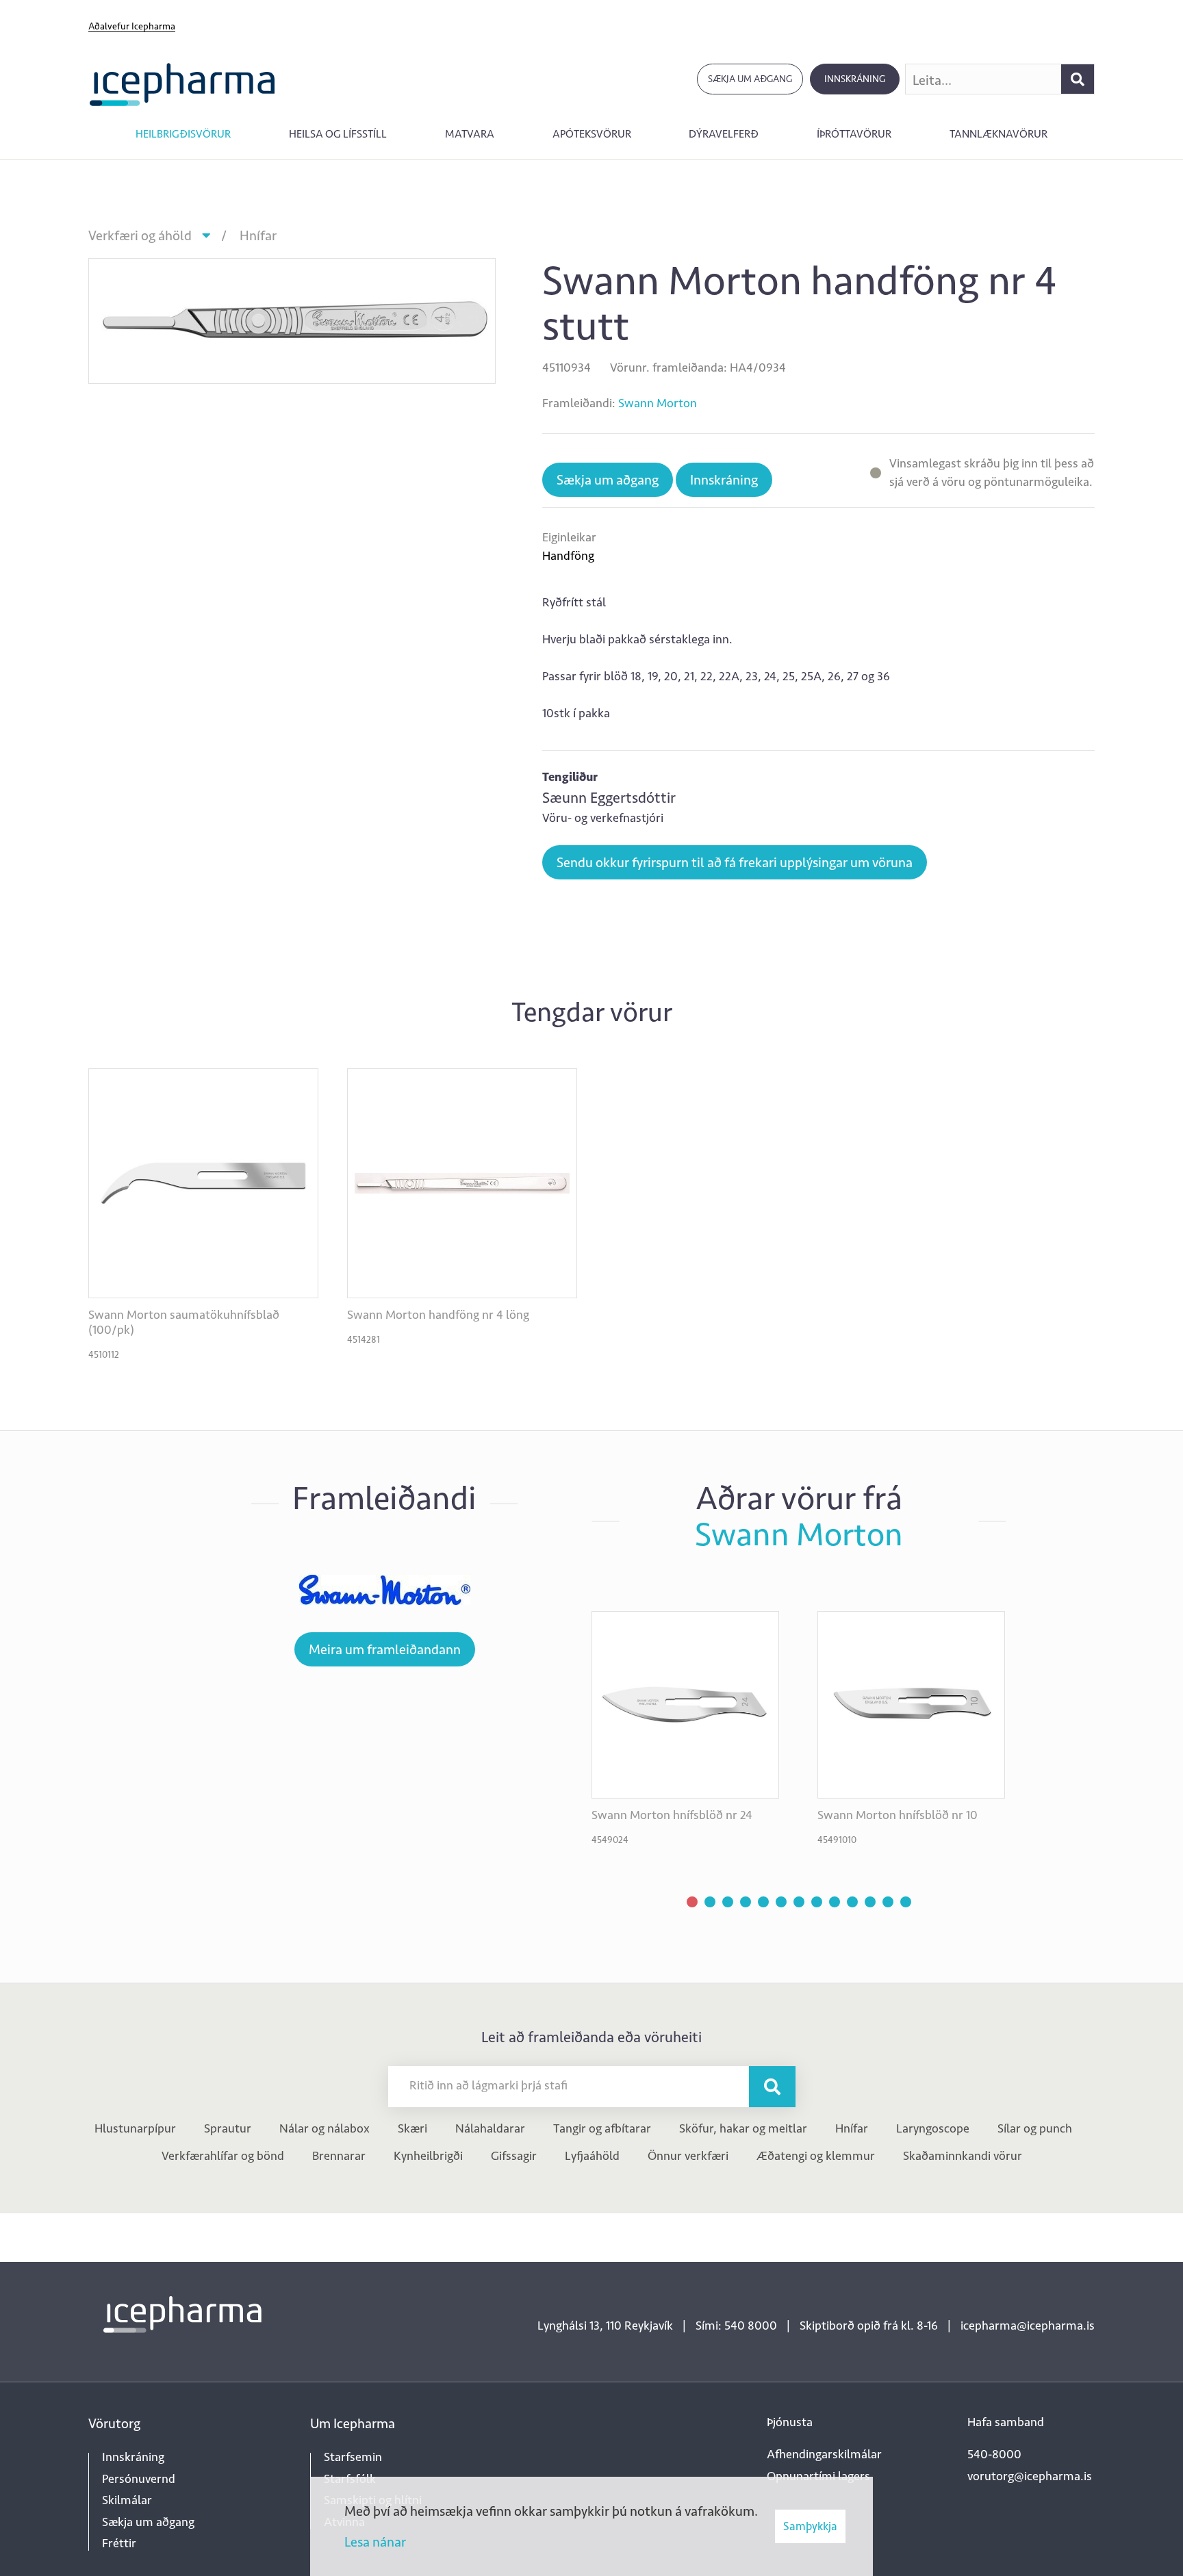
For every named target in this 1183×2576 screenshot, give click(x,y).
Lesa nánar (375, 2542)
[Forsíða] (182, 83)
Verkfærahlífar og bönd (223, 2156)
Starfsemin (353, 2457)
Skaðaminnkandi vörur (963, 2156)
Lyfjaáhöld (592, 2156)
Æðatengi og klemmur (816, 2156)
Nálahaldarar (490, 2128)
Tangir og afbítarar (602, 2128)
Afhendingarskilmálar (824, 2454)
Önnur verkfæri (688, 2156)
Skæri (412, 2128)
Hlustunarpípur (135, 2128)
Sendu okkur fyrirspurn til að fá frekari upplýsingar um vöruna (735, 862)
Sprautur (228, 2128)
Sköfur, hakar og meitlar (743, 2128)
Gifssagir (514, 2156)
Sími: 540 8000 (736, 2326)
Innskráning (855, 79)
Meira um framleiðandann (385, 1649)
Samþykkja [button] (810, 2526)
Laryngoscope (933, 2128)
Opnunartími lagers (818, 2476)
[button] (692, 1902)
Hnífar (258, 235)
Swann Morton (658, 403)
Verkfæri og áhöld (140, 235)
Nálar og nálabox (325, 2128)
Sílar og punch (1035, 2128)
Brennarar (339, 2156)
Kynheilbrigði (428, 2156)
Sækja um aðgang (750, 79)
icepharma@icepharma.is (1028, 2326)
